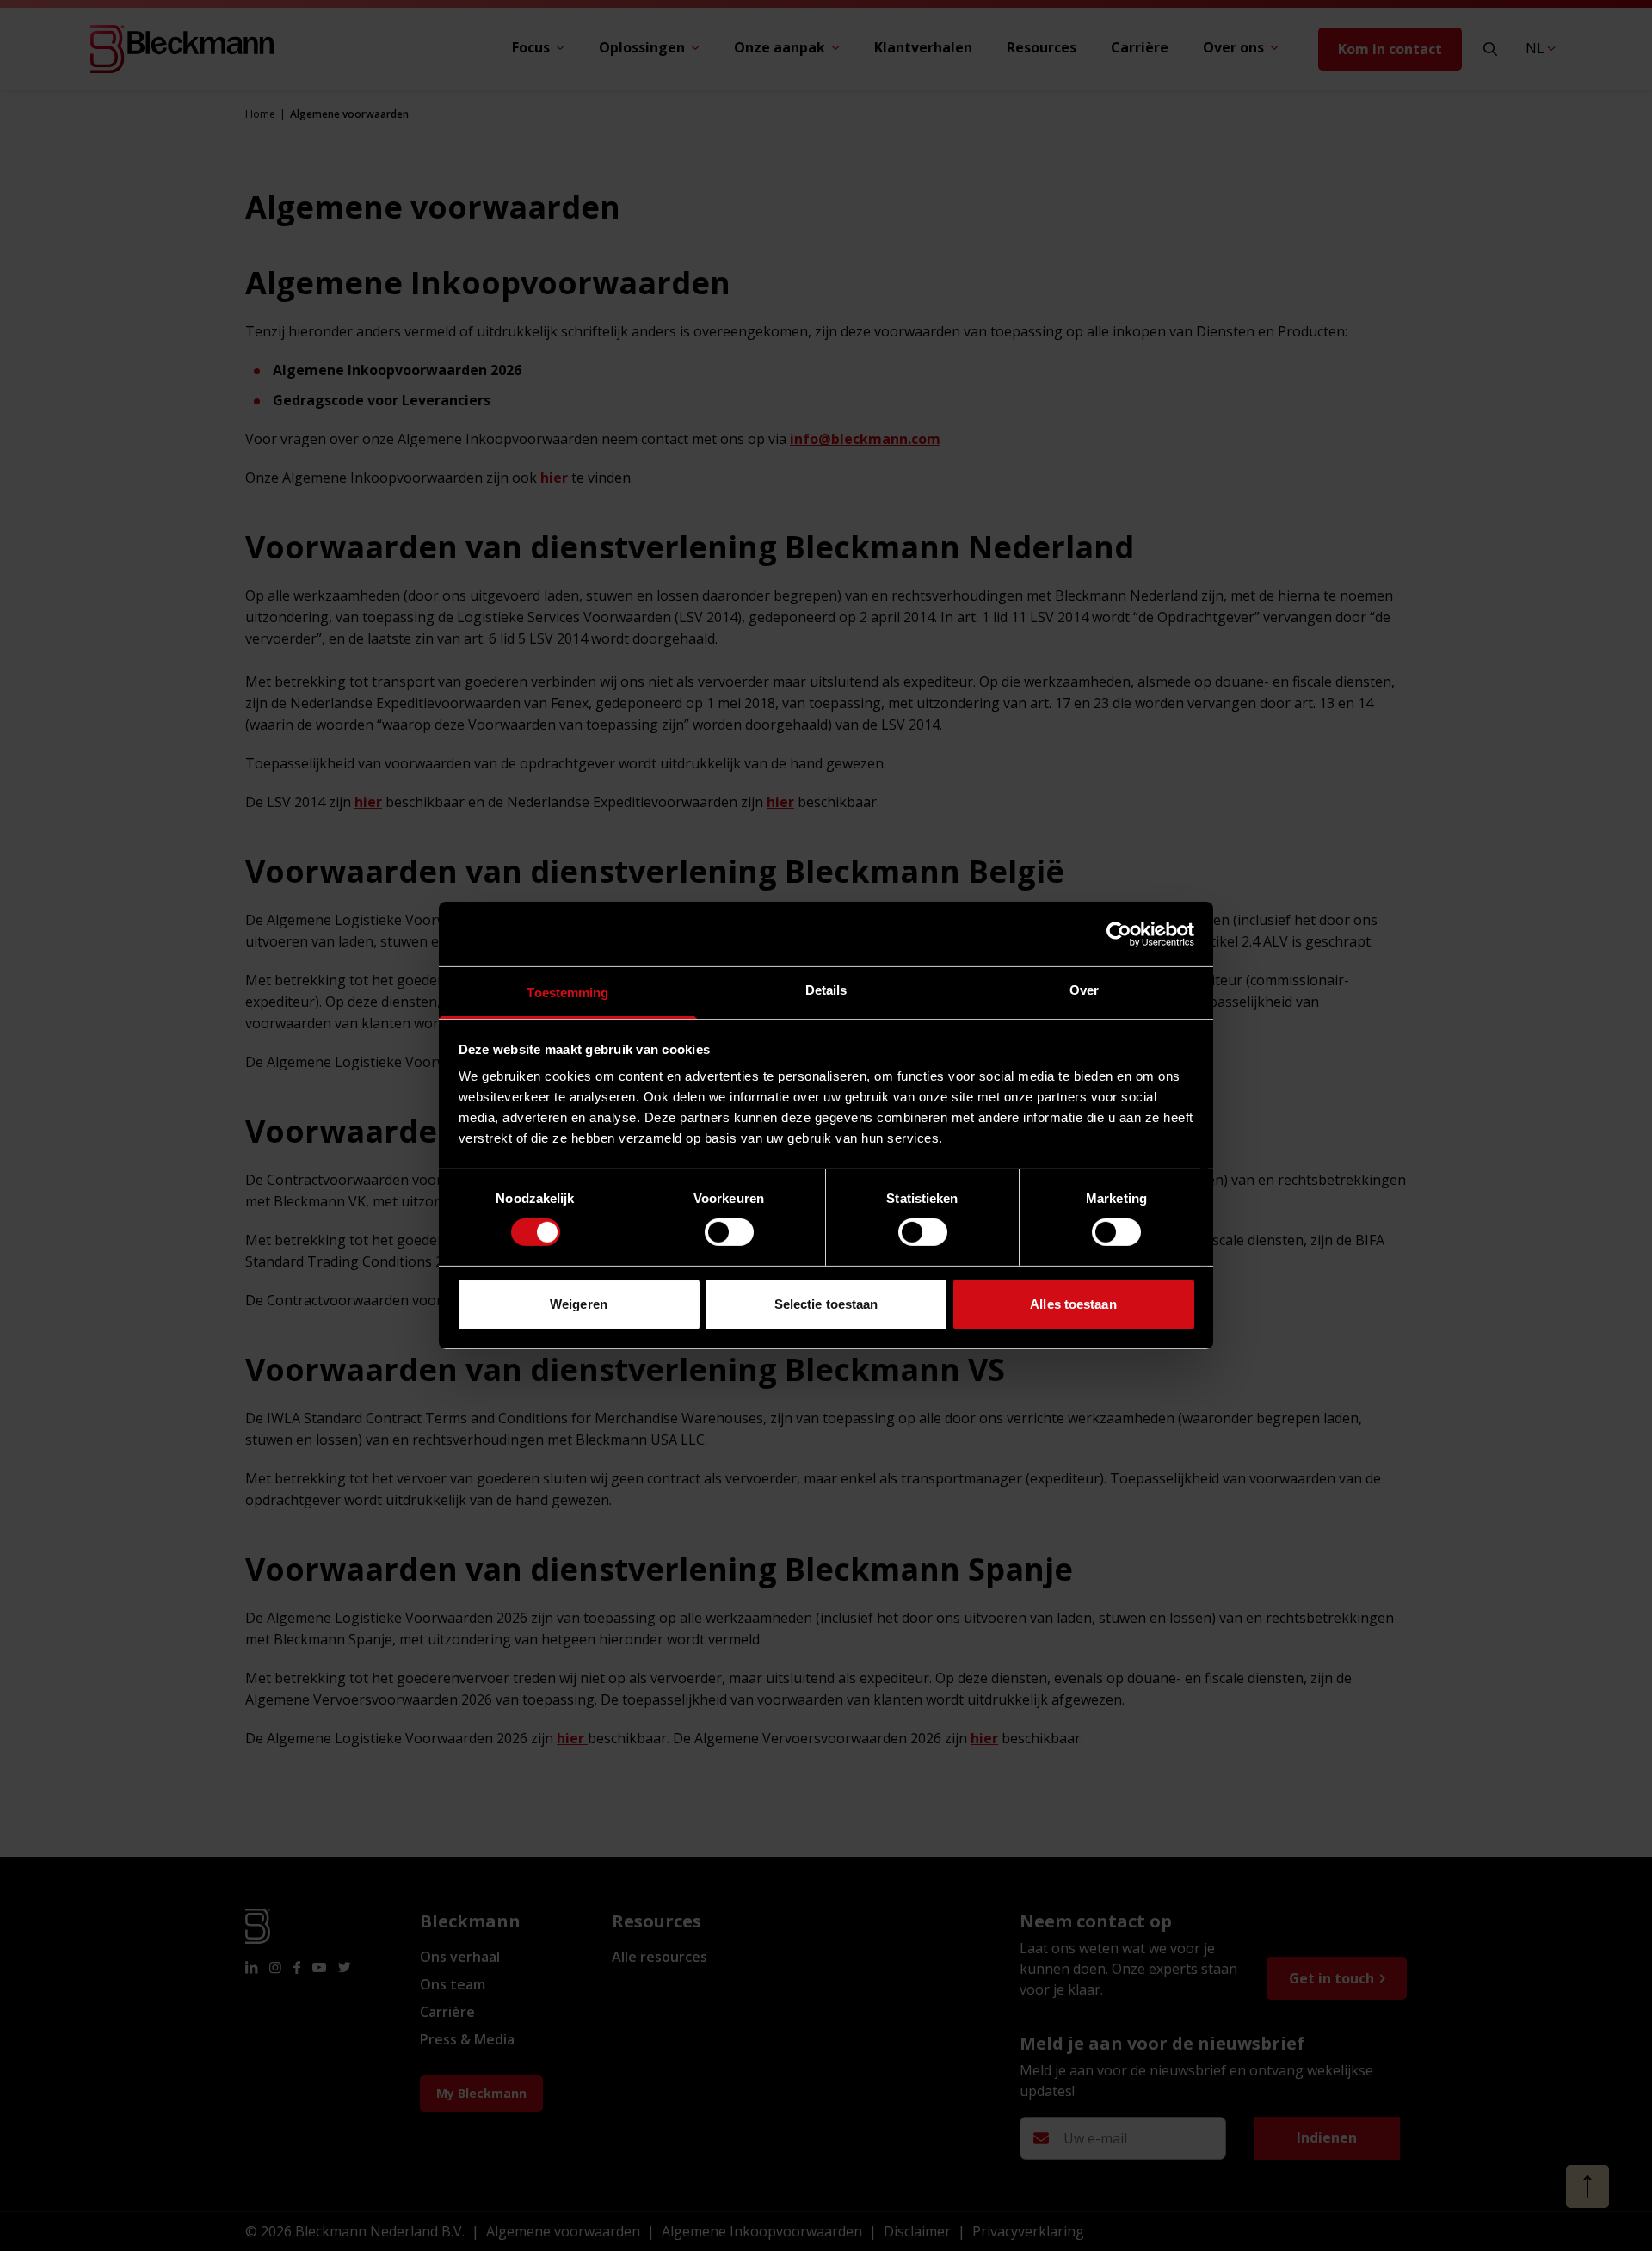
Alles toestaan (1073, 1304)
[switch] (729, 1232)
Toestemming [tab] (567, 993)
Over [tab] (1084, 990)
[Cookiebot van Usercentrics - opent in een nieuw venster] (1119, 934)
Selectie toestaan (826, 1304)
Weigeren (579, 1304)
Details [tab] (826, 990)
